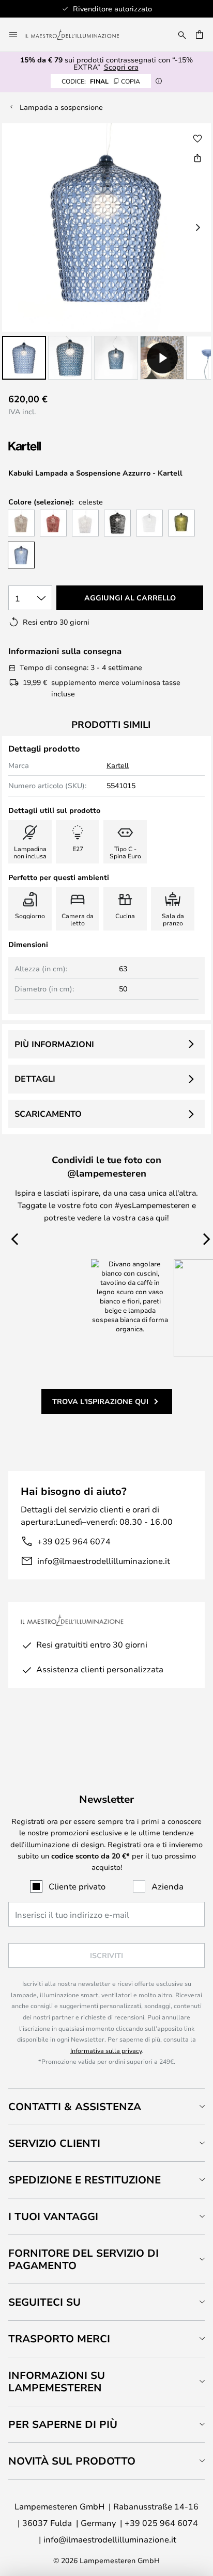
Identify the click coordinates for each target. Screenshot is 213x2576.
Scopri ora (121, 67)
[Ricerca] (182, 35)
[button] (24, 358)
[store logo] (78, 35)
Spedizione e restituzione (85, 2180)
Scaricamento (48, 1114)
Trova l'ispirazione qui (100, 1401)
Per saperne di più (63, 2424)
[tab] (106, 2106)
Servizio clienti (54, 2143)
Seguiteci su (44, 2302)
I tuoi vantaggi (53, 2216)
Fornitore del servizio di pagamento (83, 2259)
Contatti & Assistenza (75, 2106)
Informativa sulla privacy (106, 2050)
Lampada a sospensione (61, 107)
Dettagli (35, 1079)
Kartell (118, 765)
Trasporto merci (59, 2338)
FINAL (101, 81)
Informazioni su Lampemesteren (57, 2381)
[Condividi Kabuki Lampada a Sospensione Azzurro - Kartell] (197, 158)
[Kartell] (60, 446)
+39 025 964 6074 (74, 1541)
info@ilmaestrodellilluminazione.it (104, 1561)
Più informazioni (54, 1044)
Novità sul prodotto (72, 2461)
